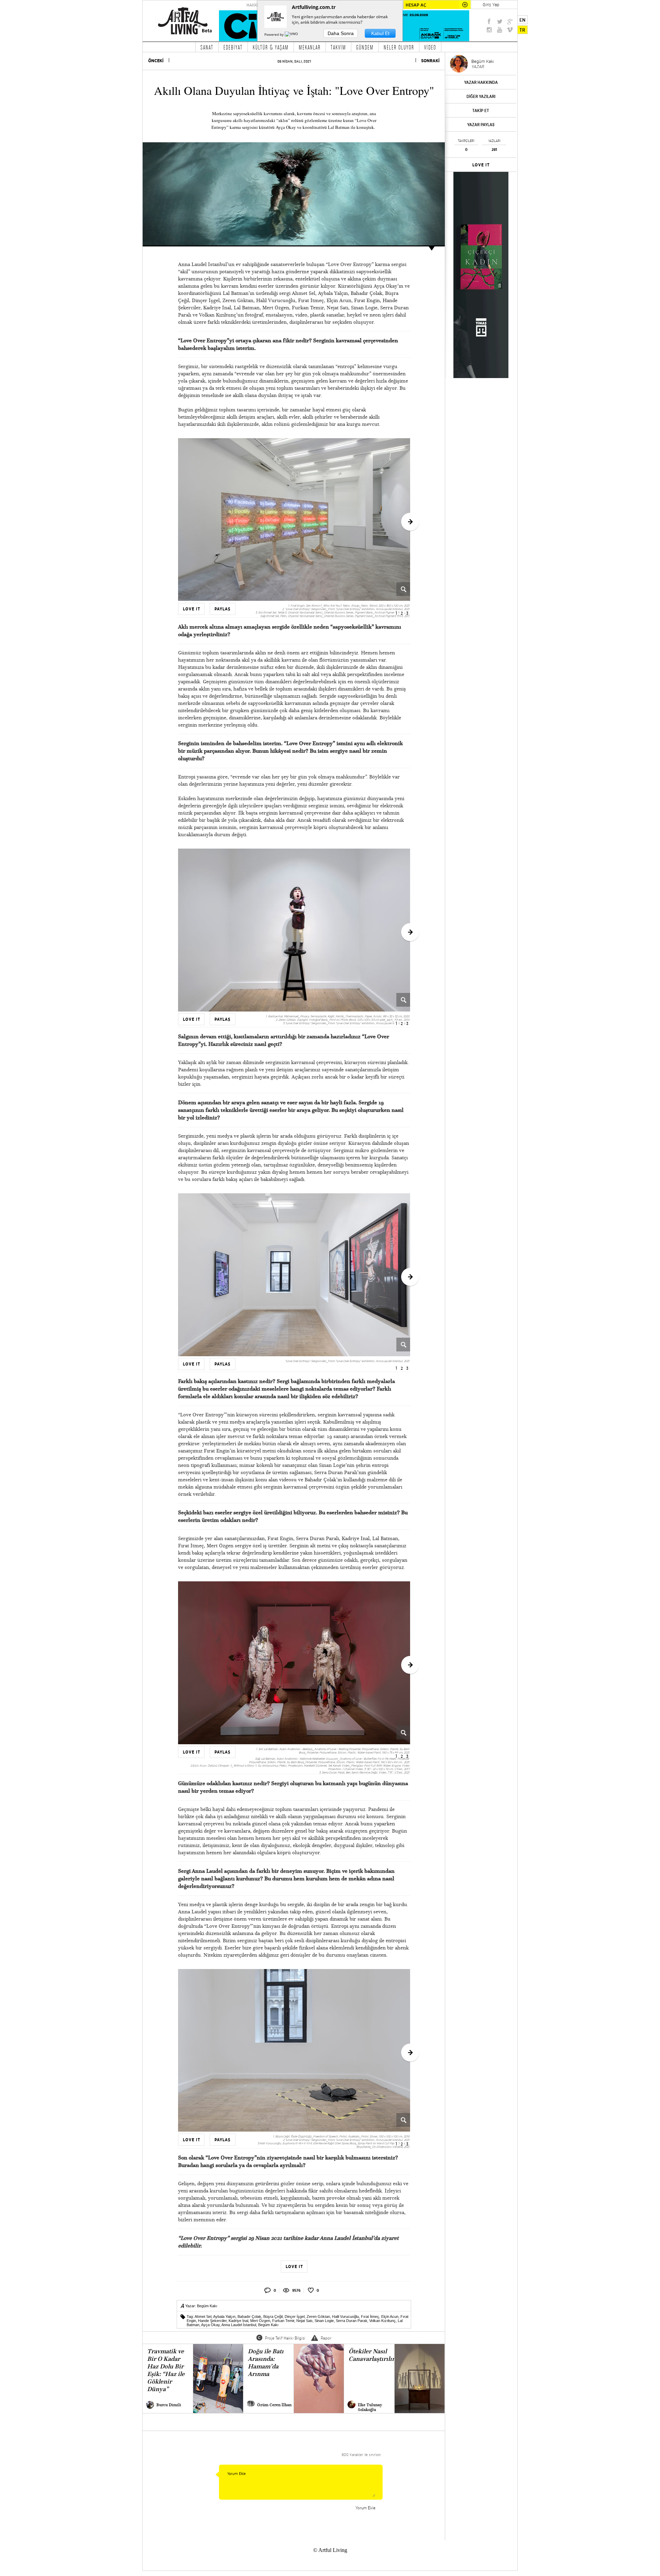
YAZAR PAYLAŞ (481, 125)
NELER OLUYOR (399, 47)
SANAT (207, 47)
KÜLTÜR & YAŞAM (271, 47)
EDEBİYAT (233, 47)
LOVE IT (481, 165)
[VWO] (292, 34)
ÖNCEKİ (156, 61)
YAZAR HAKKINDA (481, 82)
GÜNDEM (365, 47)
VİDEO (430, 47)
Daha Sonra (341, 33)
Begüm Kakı (207, 2306)
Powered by (274, 34)
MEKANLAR (310, 47)
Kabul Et (380, 33)
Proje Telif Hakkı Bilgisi (285, 2338)
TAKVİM (338, 47)
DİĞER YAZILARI (481, 96)
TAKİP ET (481, 110)
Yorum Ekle (365, 2508)
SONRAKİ (430, 61)
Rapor (326, 2338)
